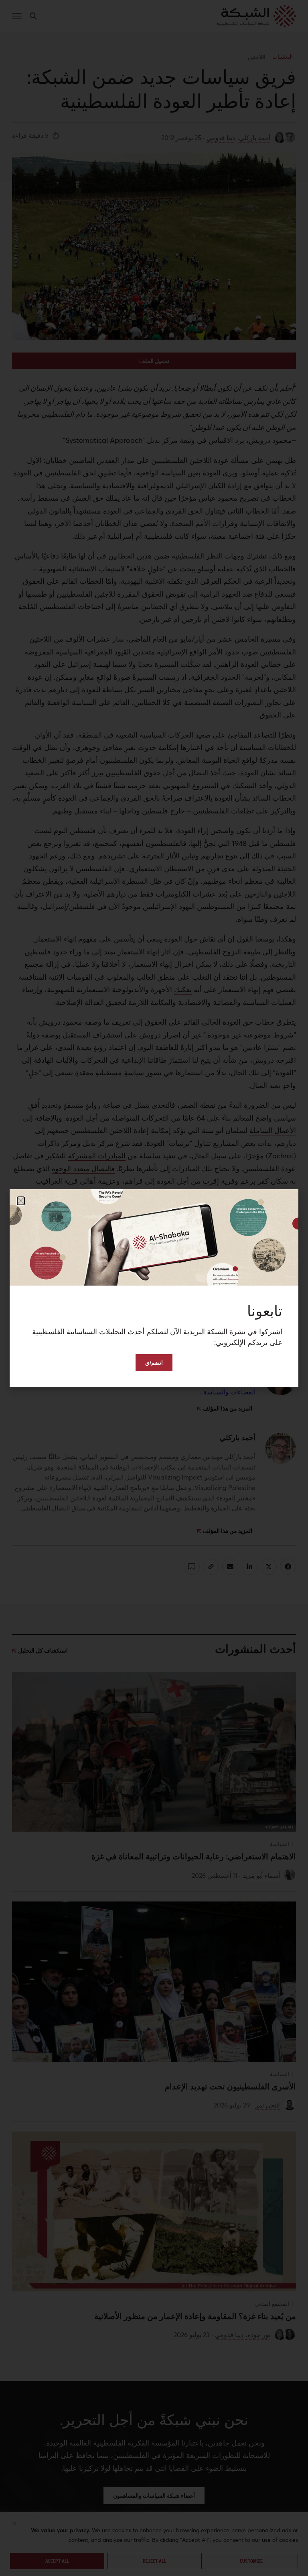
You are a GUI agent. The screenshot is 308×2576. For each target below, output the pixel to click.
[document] (154, 1288)
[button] (21, 1201)
